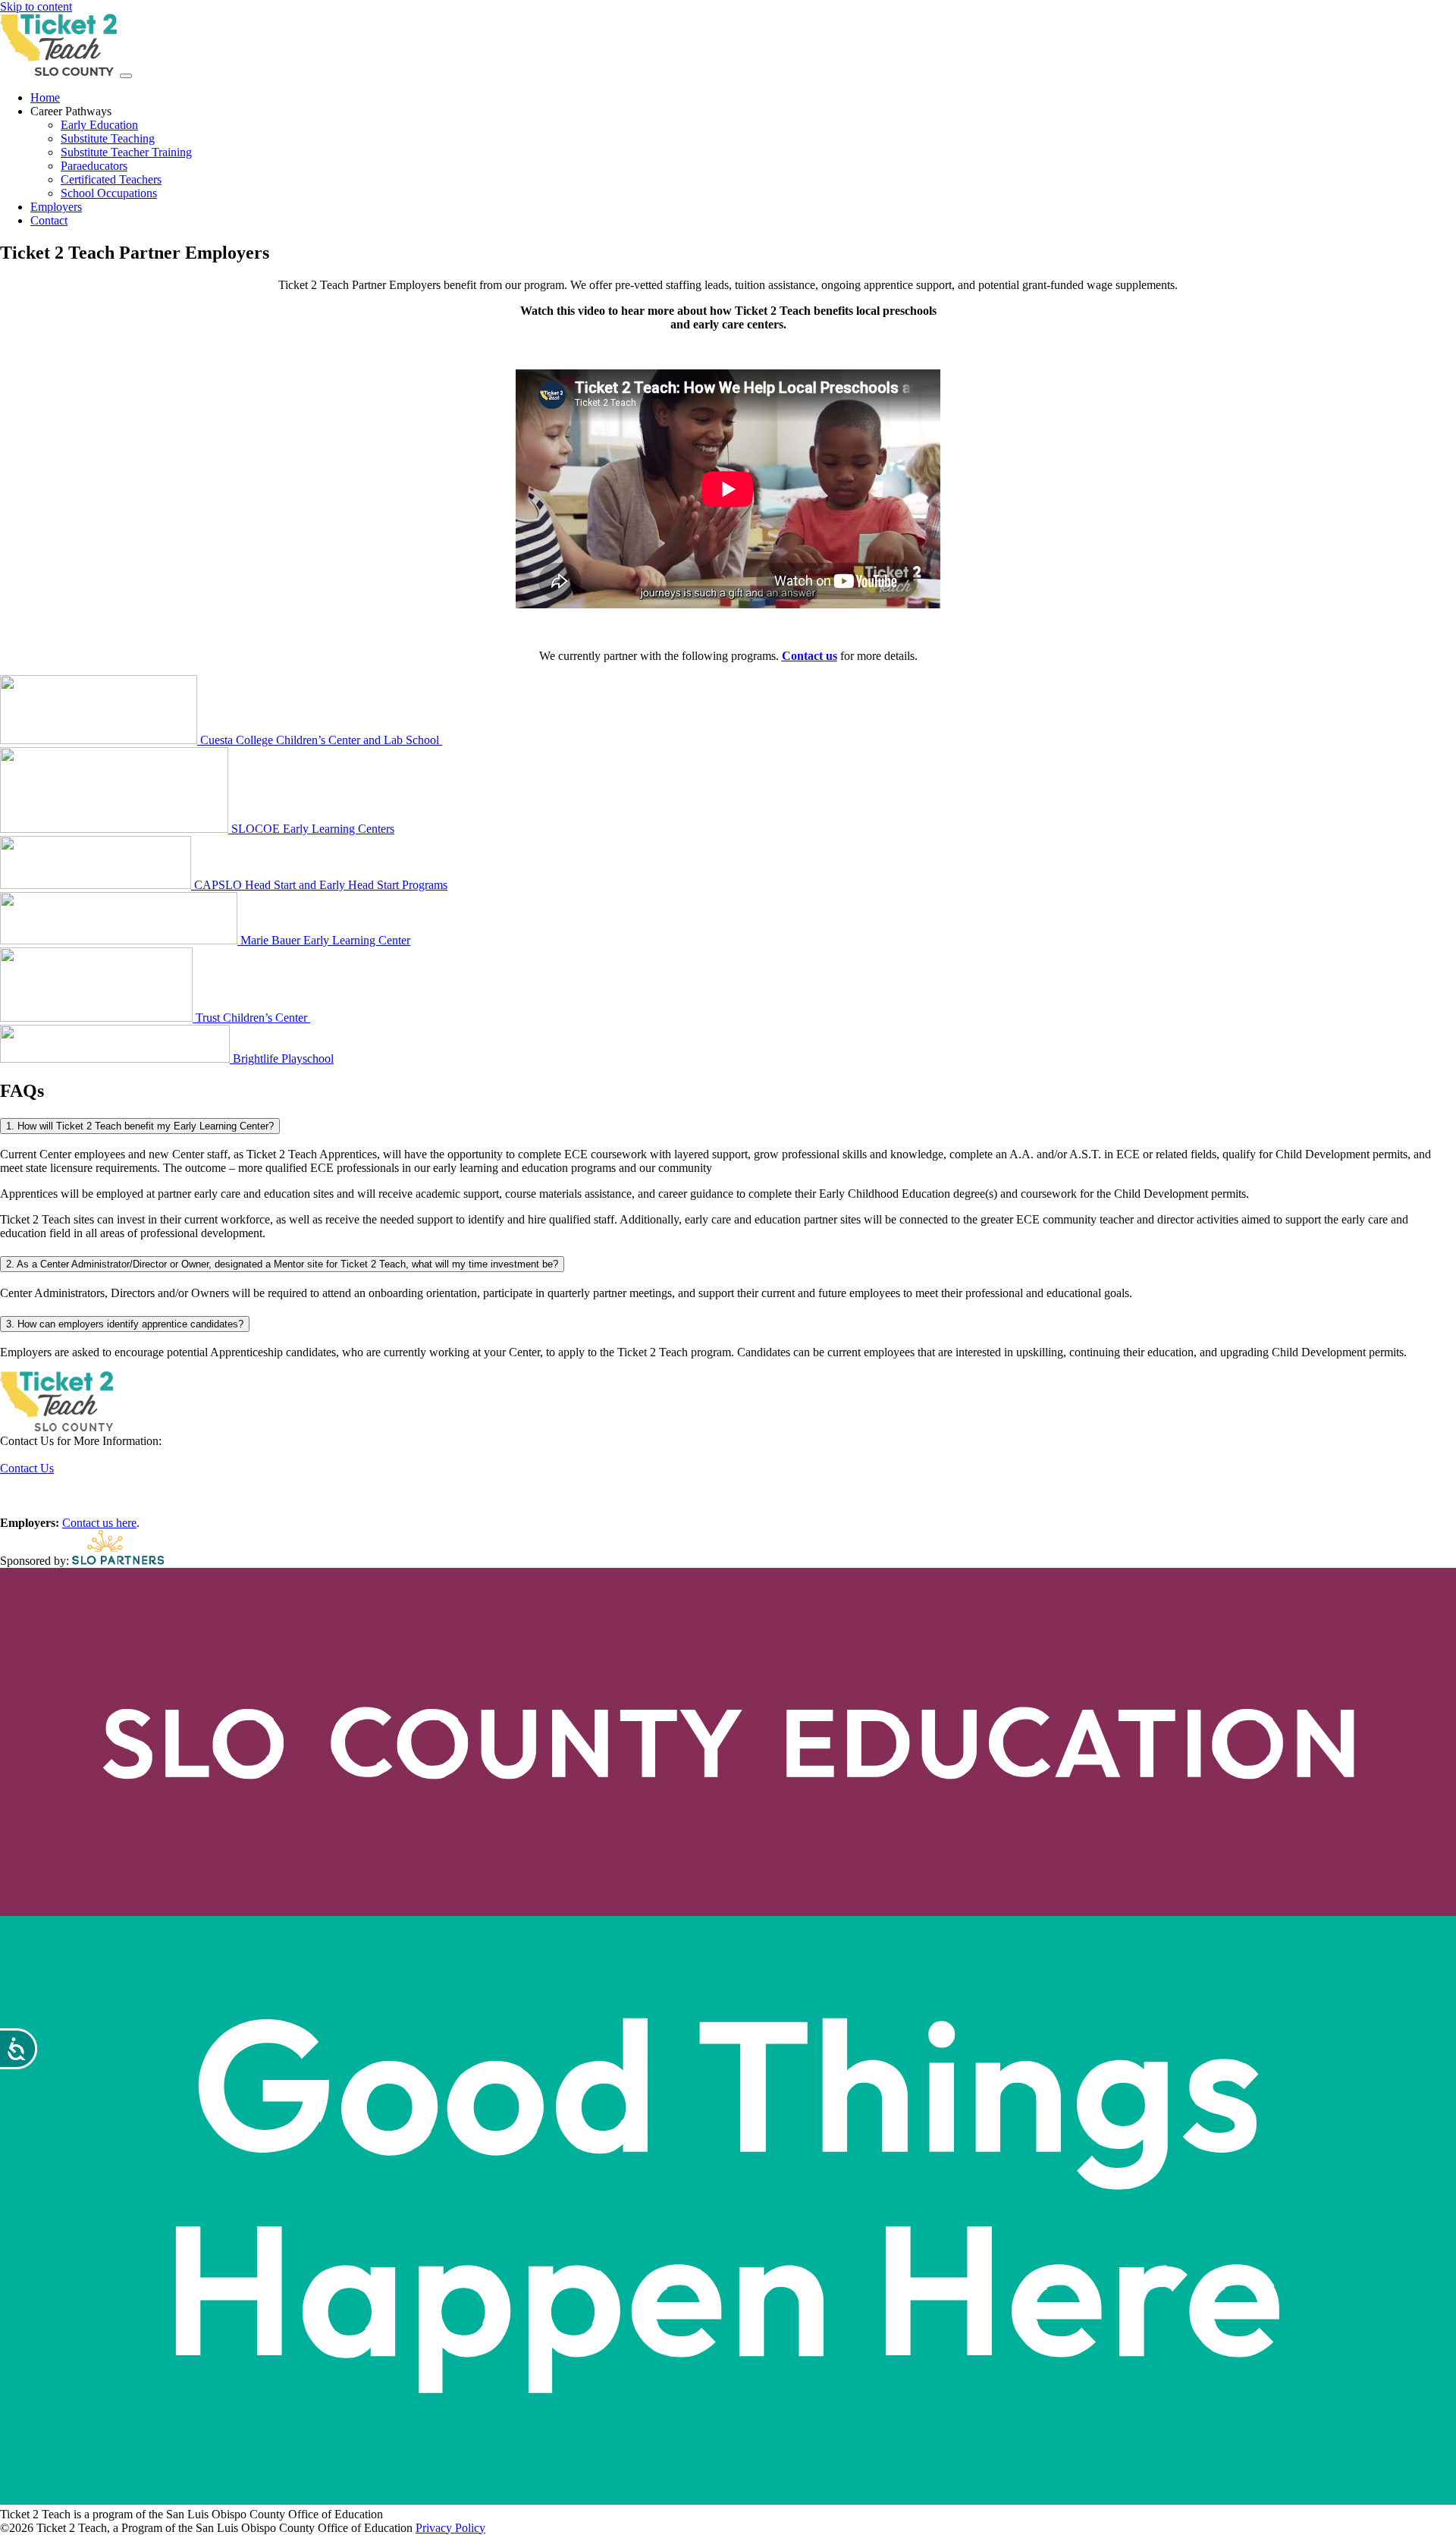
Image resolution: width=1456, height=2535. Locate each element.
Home (45, 97)
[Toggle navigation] (126, 76)
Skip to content (36, 6)
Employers (56, 207)
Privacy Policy (450, 2528)
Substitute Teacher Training (126, 152)
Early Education (99, 125)
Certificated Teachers (111, 179)
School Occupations (109, 193)
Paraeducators (94, 166)
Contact (49, 220)
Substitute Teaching (108, 138)
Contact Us (27, 1468)
